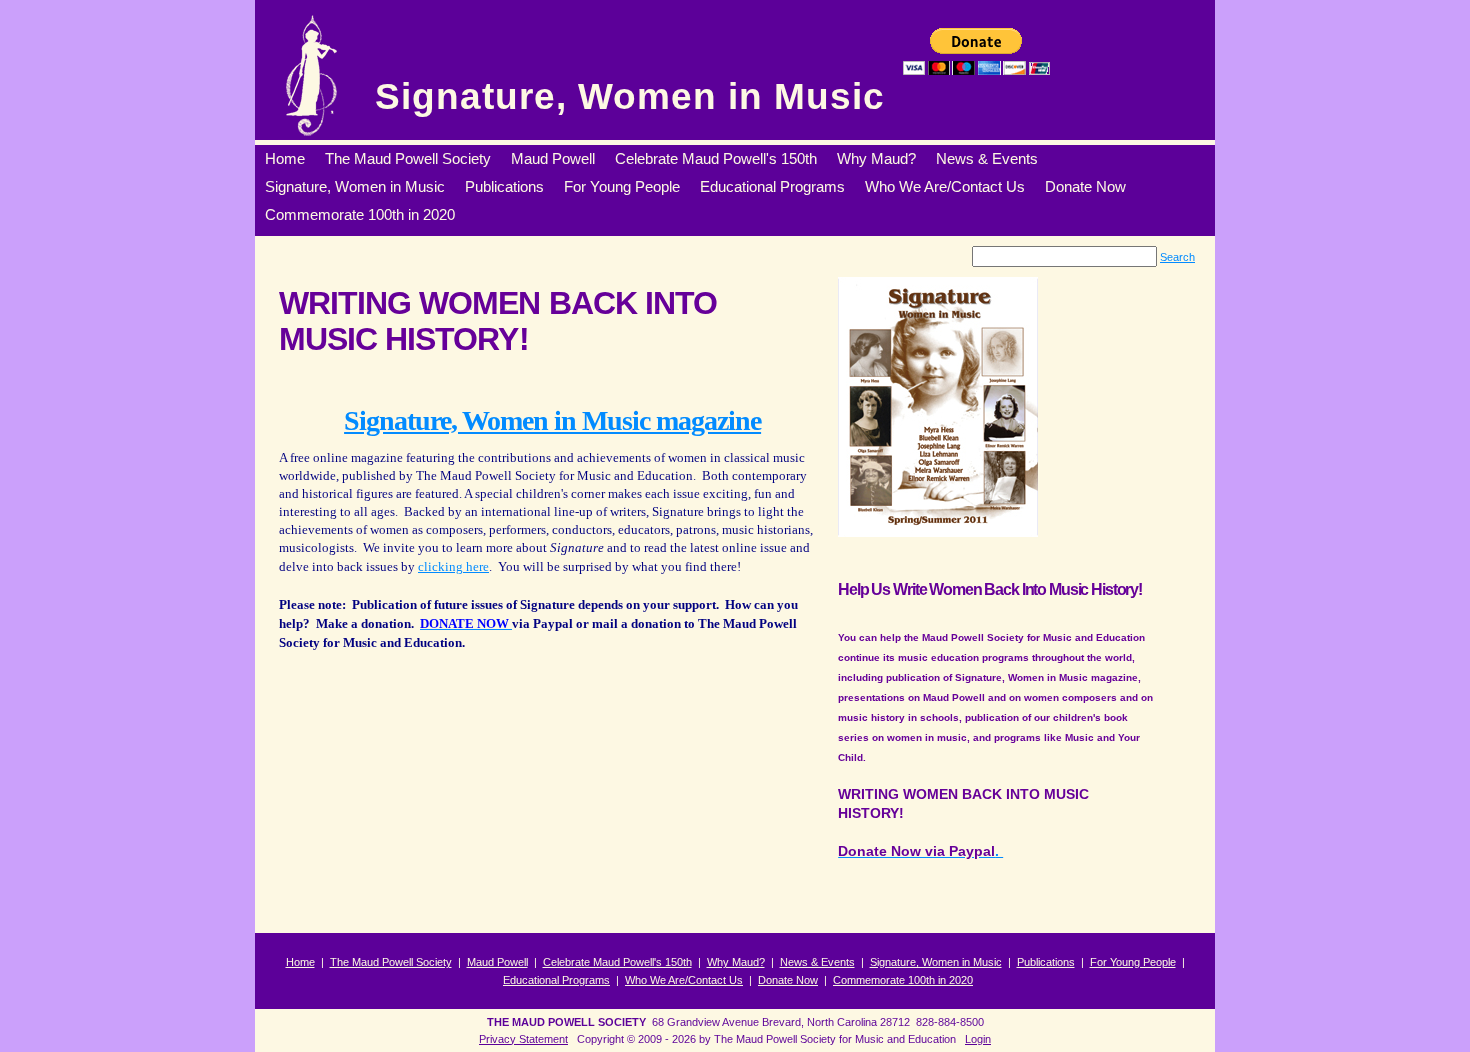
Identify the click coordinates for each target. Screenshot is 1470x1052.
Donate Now (788, 980)
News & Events (817, 962)
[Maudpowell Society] (310, 75)
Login (978, 1039)
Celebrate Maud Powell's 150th (617, 962)
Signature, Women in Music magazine (552, 420)
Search (1177, 257)
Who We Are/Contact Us (684, 980)
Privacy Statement (523, 1039)
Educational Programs (556, 980)
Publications (1046, 962)
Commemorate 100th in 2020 (903, 980)
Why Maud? (736, 962)
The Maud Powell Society (391, 962)
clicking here (453, 566)
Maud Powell (497, 962)
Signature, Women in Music (630, 96)
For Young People (1133, 962)
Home (300, 962)
